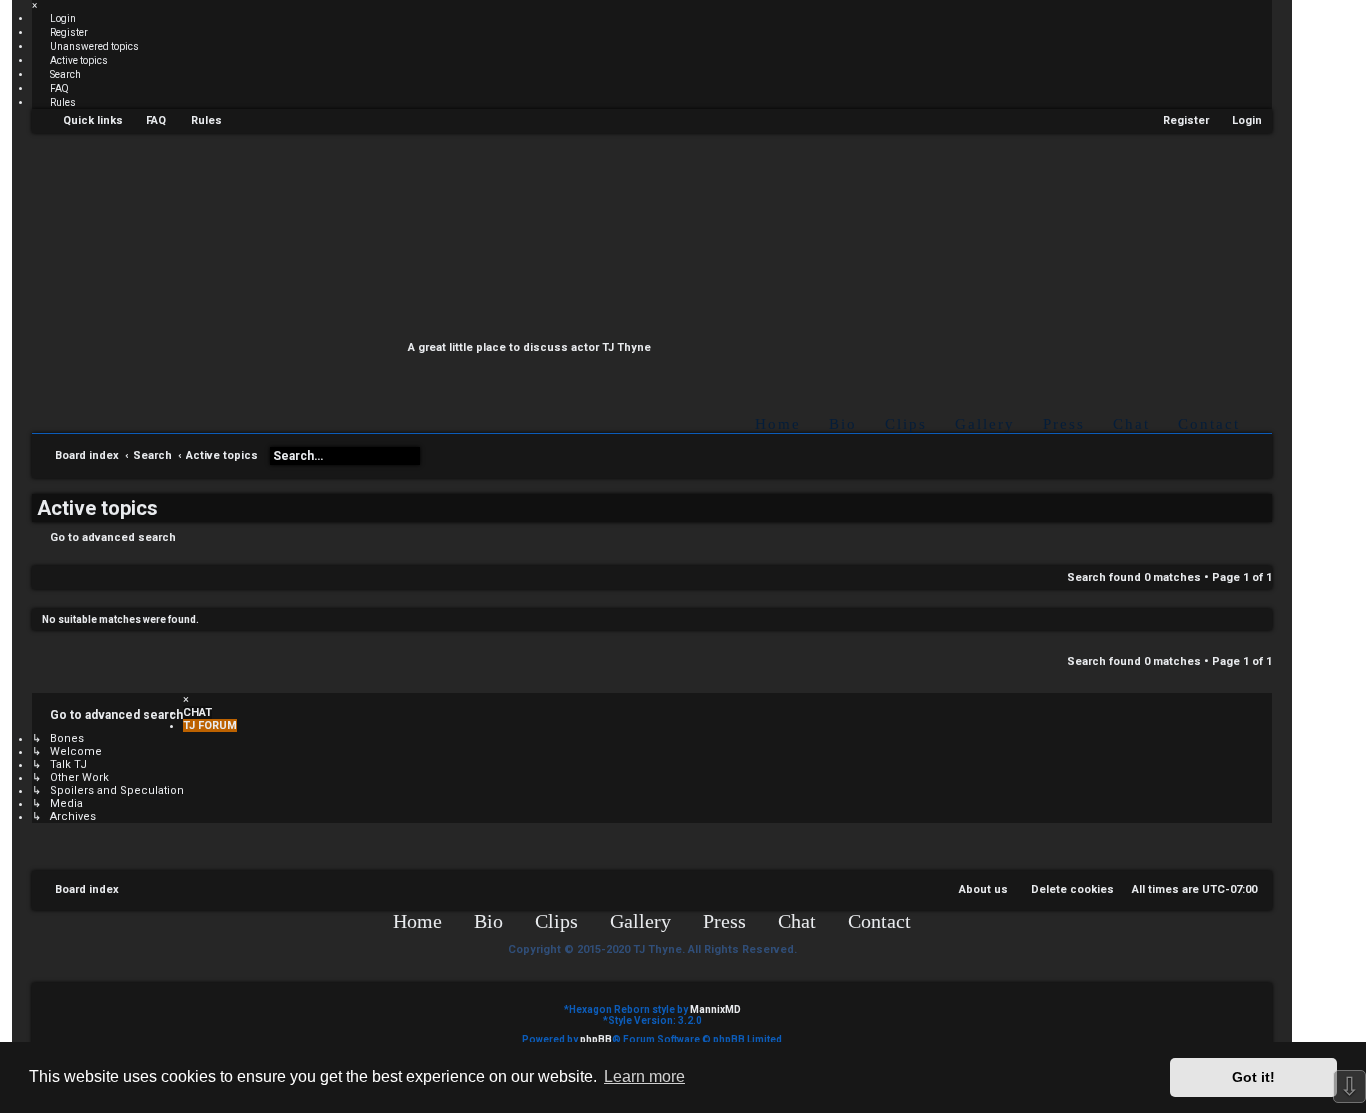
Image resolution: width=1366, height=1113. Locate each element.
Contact (1209, 424)
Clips (906, 424)
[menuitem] (54, 18)
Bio (843, 424)
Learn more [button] (644, 1076)
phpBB (596, 1039)
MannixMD (715, 1009)
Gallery (985, 424)
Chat (1131, 424)
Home (778, 424)
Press (1064, 424)
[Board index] (668, 242)
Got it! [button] (1253, 1077)
